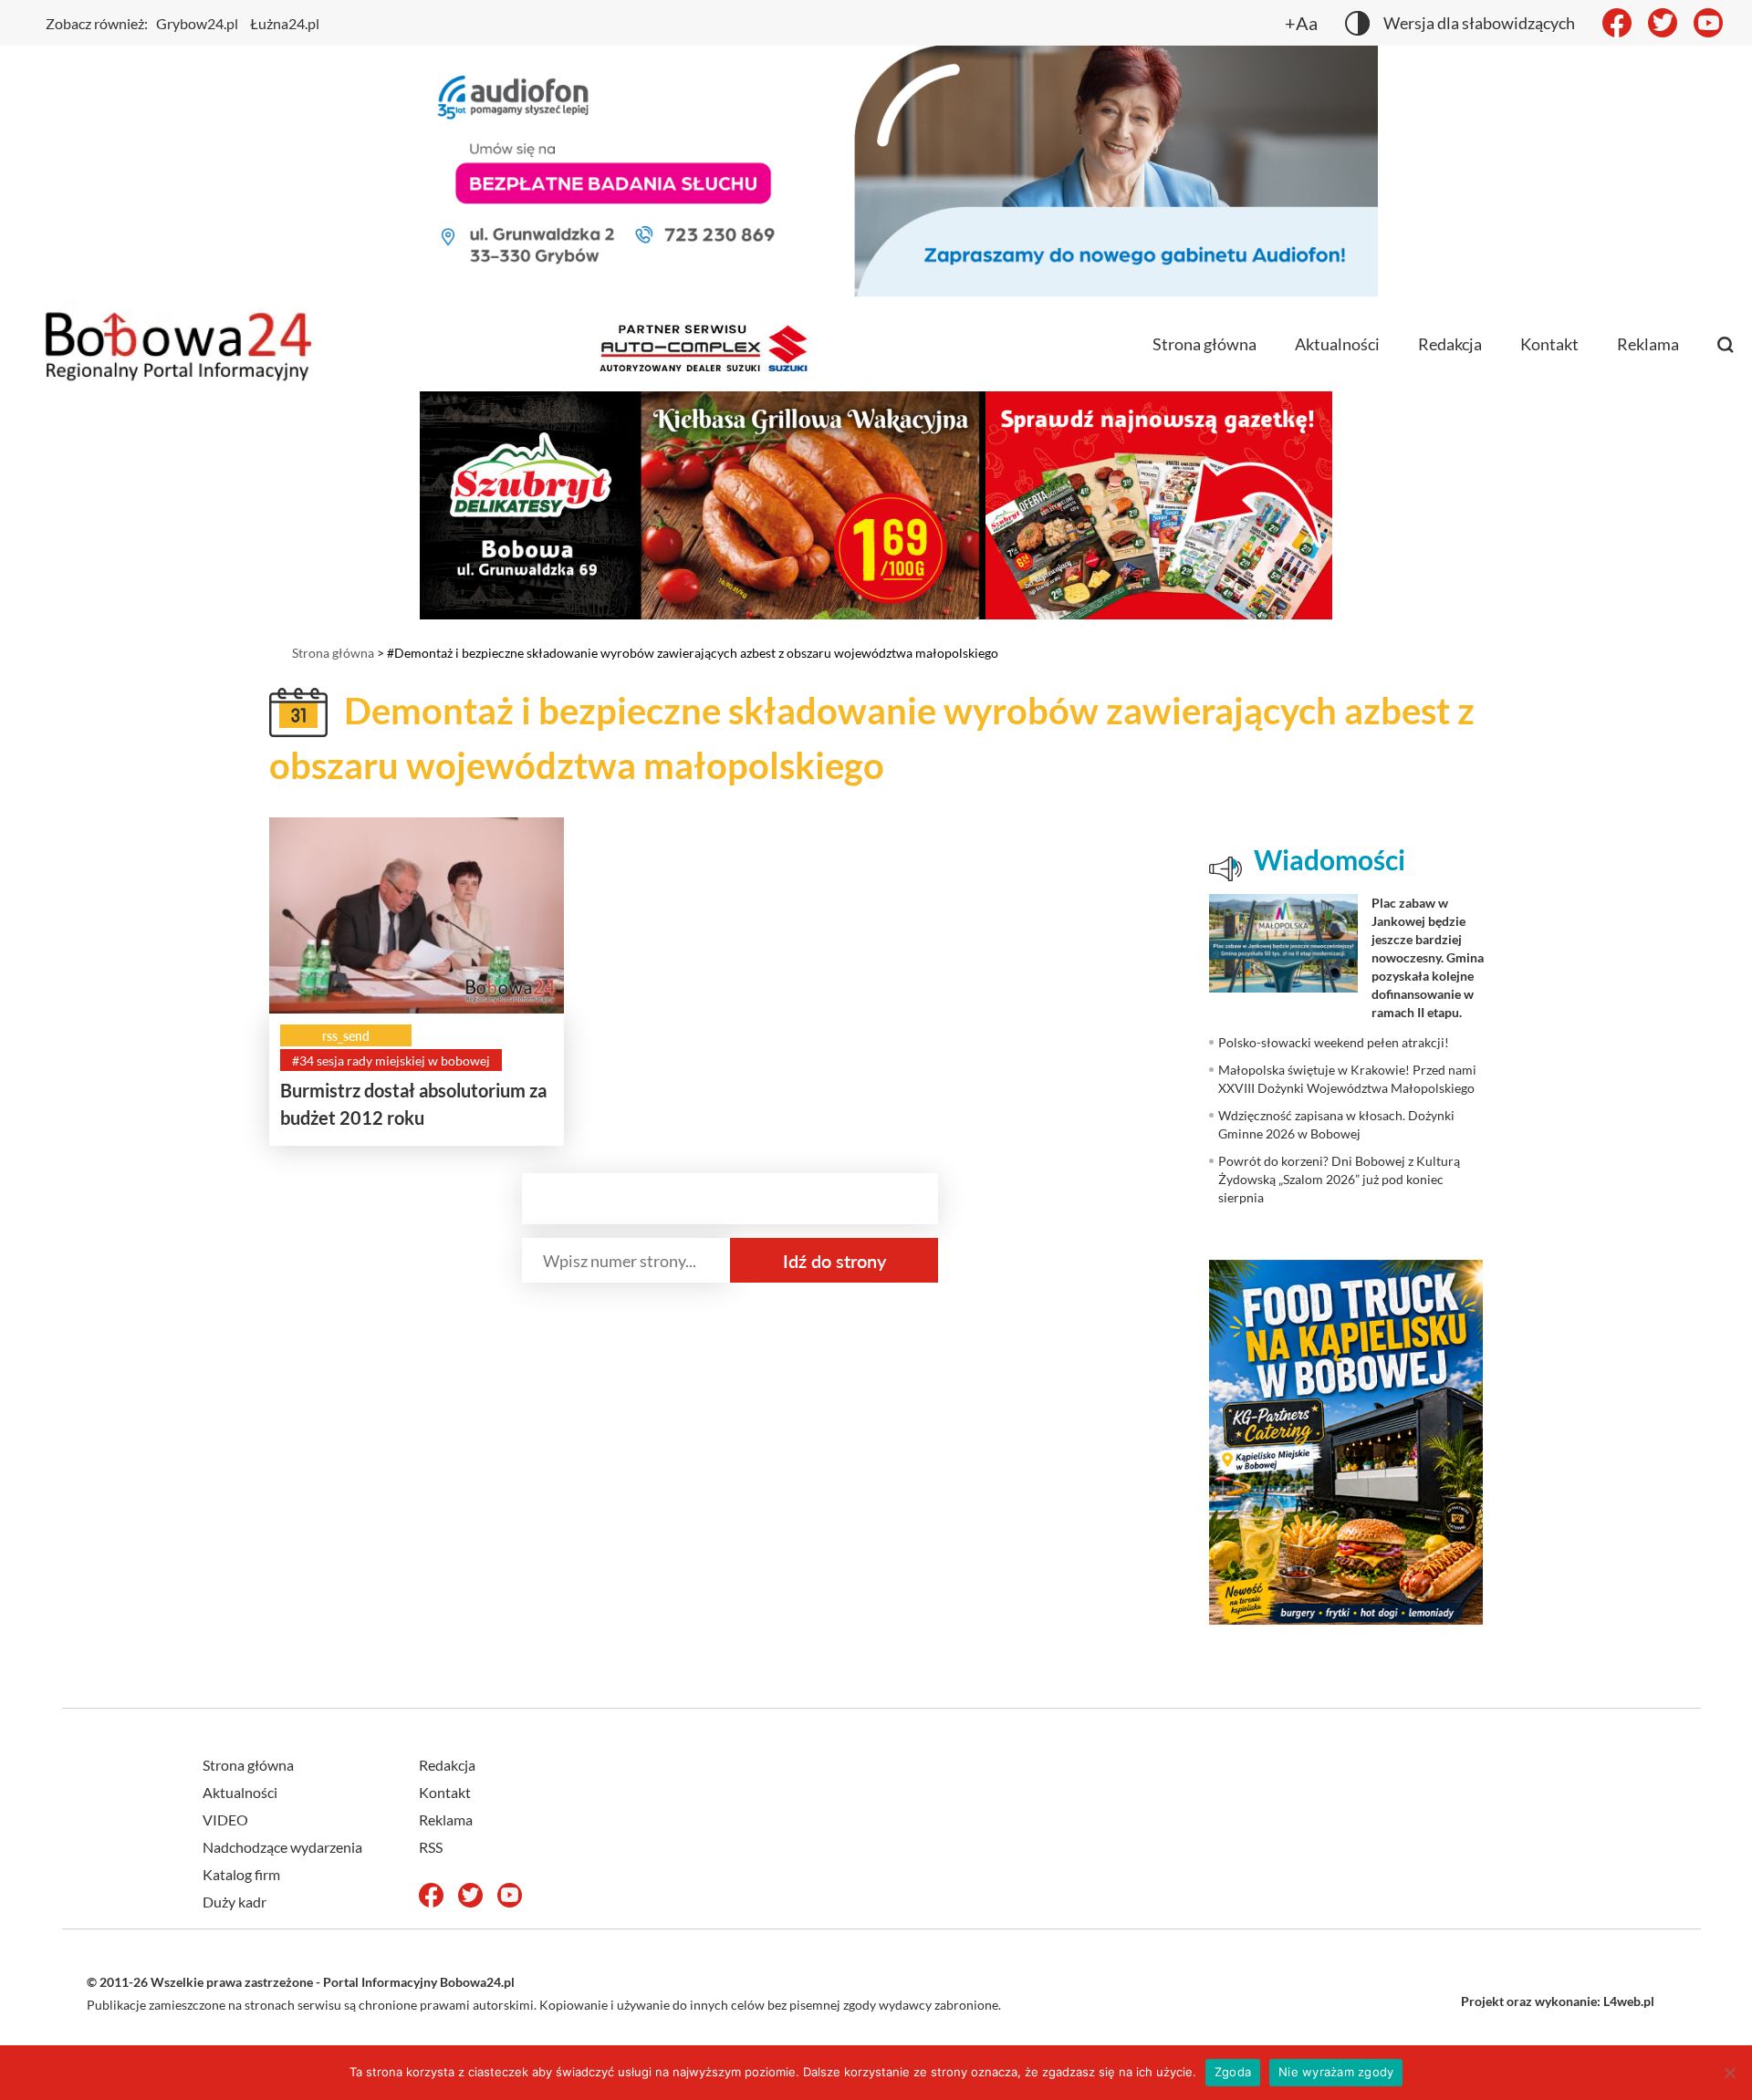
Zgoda (1233, 2072)
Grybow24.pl (197, 23)
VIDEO (225, 1819)
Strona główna (1204, 344)
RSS (431, 1847)
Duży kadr (235, 1902)
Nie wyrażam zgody (1336, 2072)
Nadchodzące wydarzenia (282, 1847)
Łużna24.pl (285, 23)
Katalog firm (241, 1874)
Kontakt (1549, 344)
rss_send (346, 1036)
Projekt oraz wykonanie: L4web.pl (1558, 2001)
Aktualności (1337, 344)
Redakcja (1450, 344)
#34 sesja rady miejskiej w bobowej (391, 1060)
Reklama (1648, 344)
